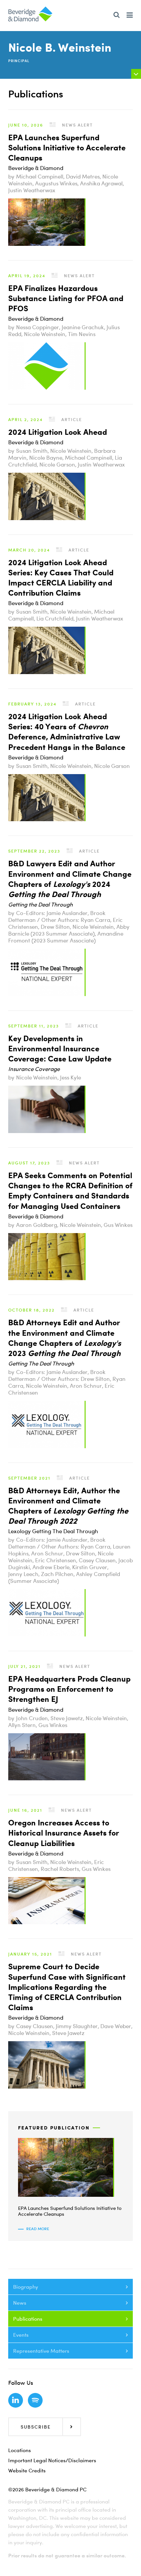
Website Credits (27, 2470)
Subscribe (36, 2427)
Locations (20, 2450)
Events (21, 2335)
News (20, 2303)
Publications (28, 2319)
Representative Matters (41, 2351)
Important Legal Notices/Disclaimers (52, 2460)
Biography (26, 2287)
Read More (38, 2229)
